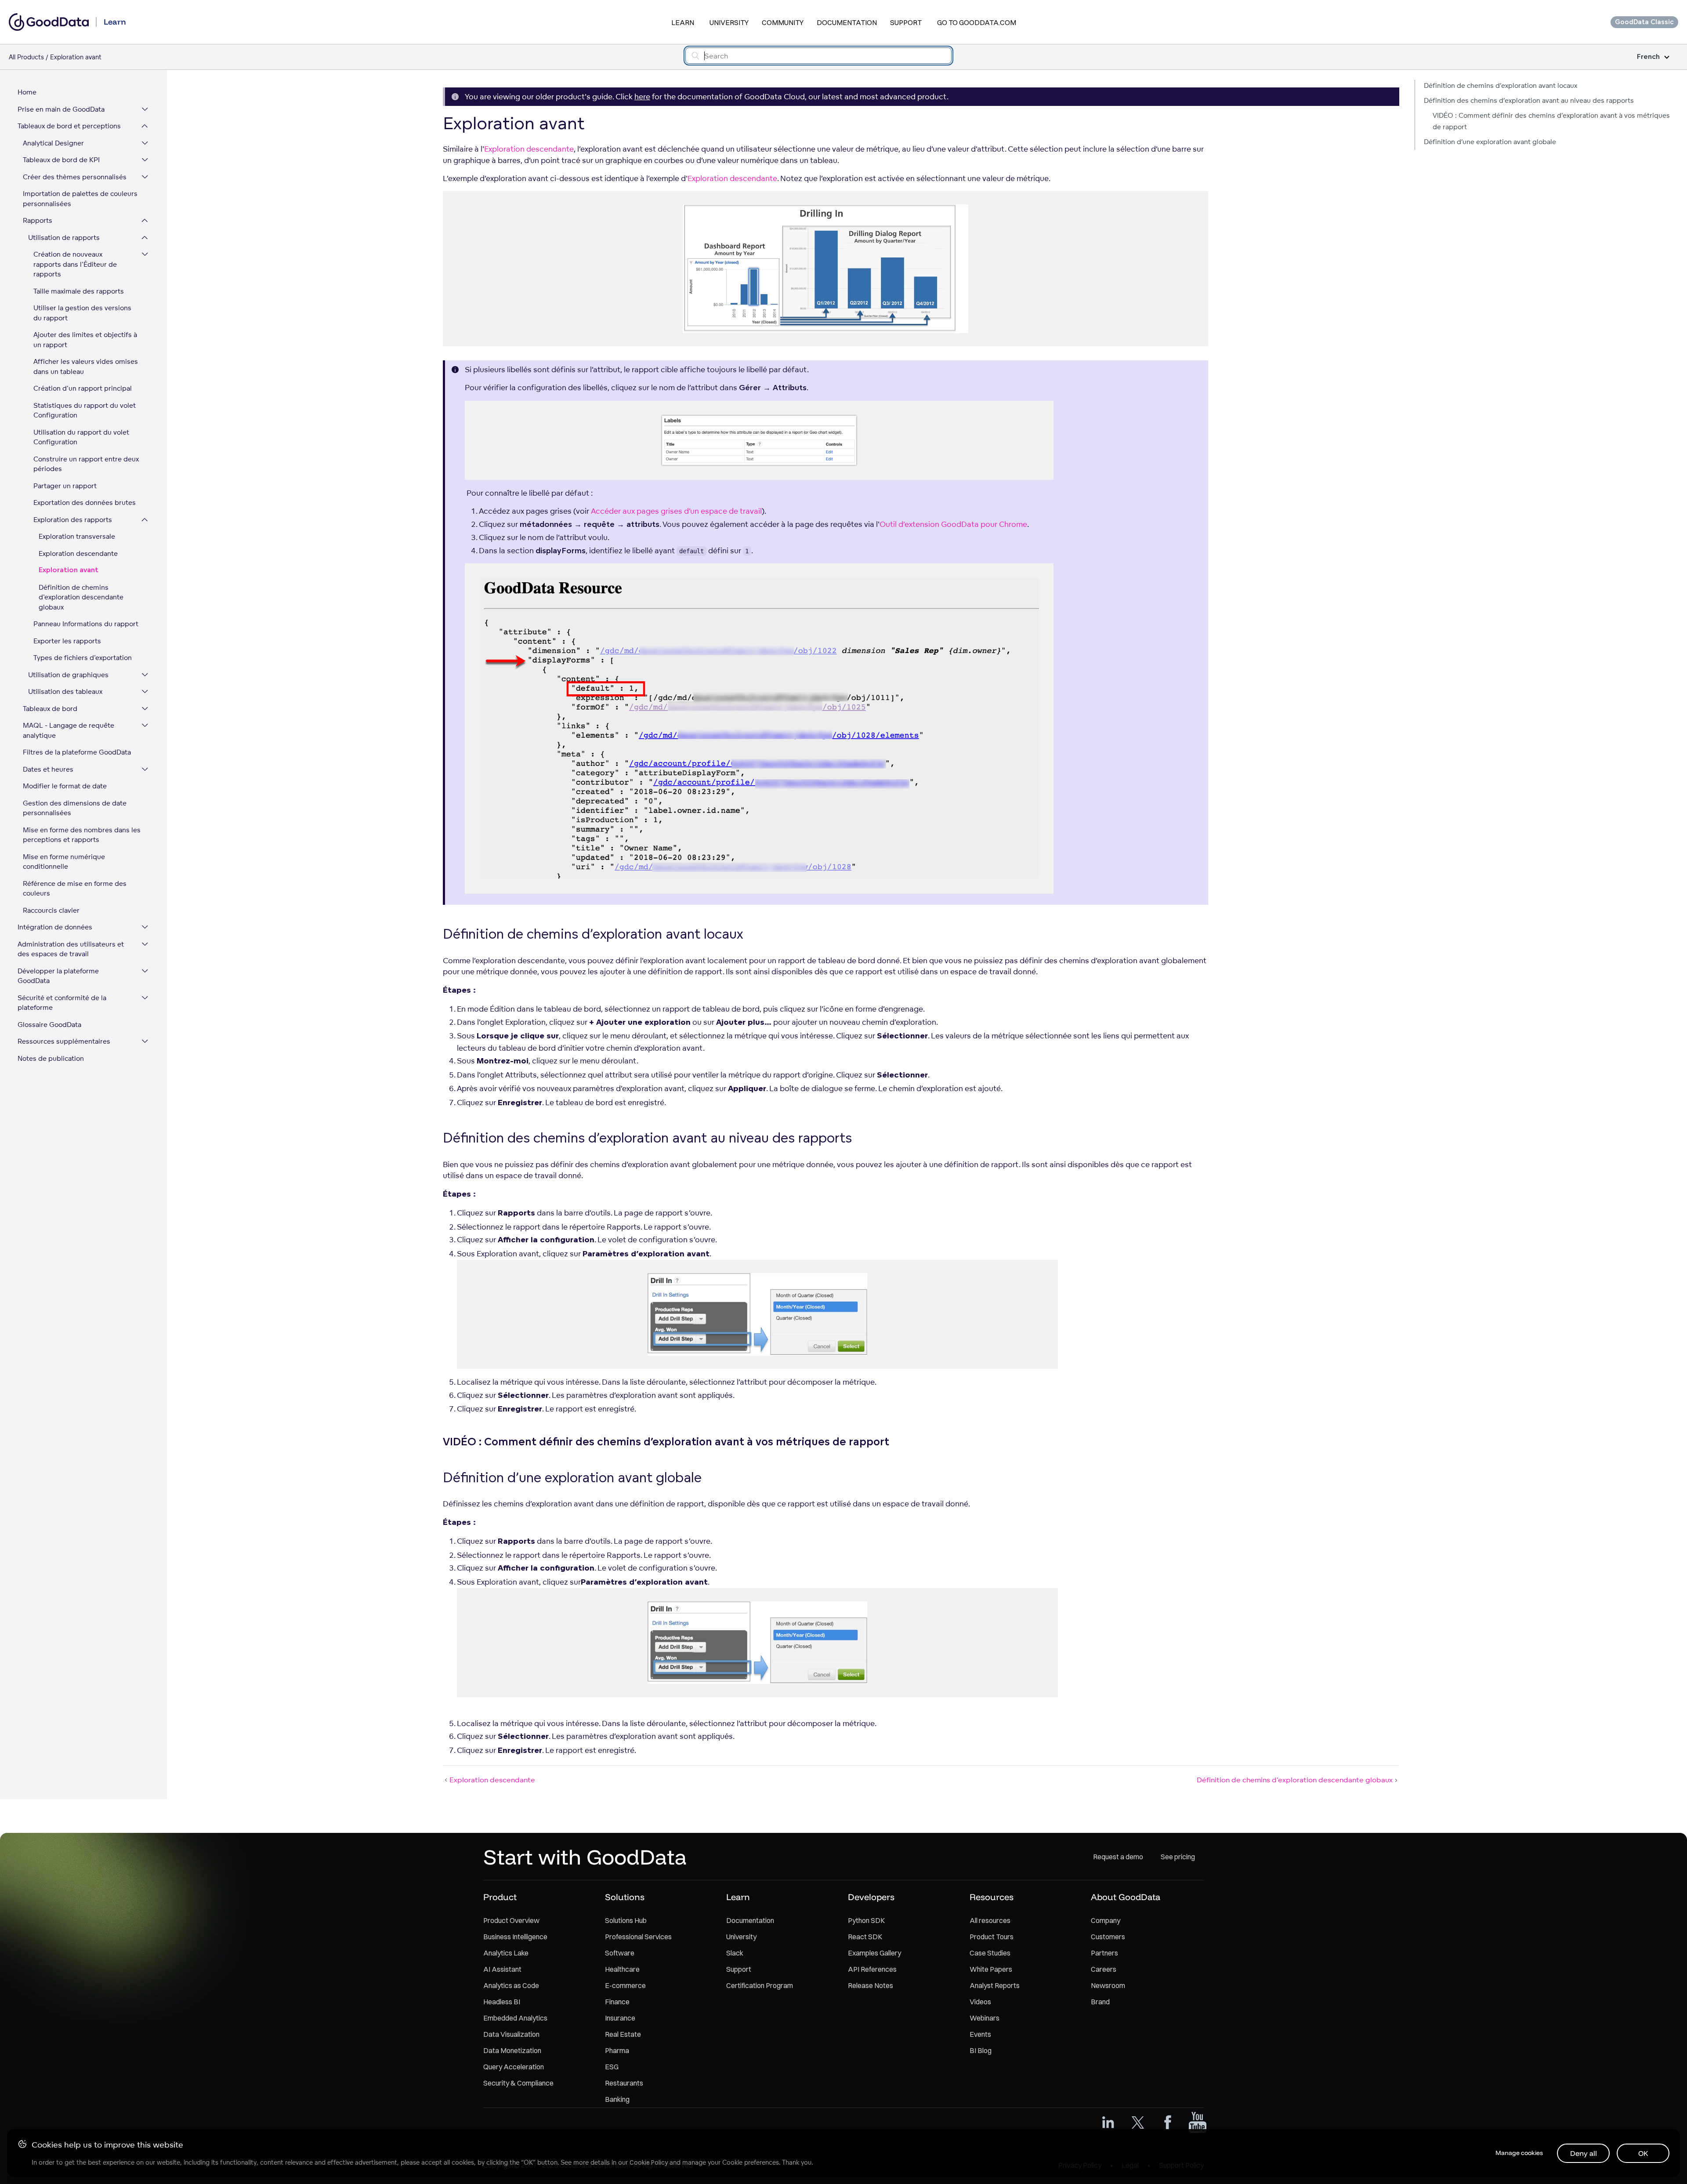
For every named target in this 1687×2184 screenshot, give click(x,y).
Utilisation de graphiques (68, 675)
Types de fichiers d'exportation (83, 658)
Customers (1108, 1937)
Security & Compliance (518, 2083)
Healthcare (622, 1969)
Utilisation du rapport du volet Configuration (81, 437)
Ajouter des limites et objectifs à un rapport (85, 340)
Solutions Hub (626, 1920)
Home (27, 92)
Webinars (985, 2018)
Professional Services (638, 1937)
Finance (617, 2002)
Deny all (1584, 2153)
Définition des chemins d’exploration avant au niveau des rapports (1529, 100)
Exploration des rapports (73, 520)
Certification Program (760, 1985)
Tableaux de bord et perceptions (69, 126)
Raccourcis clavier (51, 910)
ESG (612, 2067)
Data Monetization (512, 2050)
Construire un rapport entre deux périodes (86, 464)
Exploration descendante (78, 553)
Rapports (38, 220)
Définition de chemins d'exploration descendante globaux (81, 597)
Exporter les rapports (67, 641)
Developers (871, 1897)
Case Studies (990, 1953)
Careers (1104, 1969)
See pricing (1178, 1857)
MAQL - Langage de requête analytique (69, 730)
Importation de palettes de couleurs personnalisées (80, 199)
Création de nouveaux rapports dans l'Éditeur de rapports (75, 264)
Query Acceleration (514, 2067)
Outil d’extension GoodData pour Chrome (953, 524)
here (642, 96)
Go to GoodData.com (977, 22)
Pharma (617, 2050)
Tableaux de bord (50, 709)
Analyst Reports (995, 1985)
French (1648, 57)
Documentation (847, 22)
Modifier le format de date (65, 786)
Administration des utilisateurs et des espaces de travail (71, 949)
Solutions (625, 1897)
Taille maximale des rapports (79, 291)
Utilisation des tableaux (65, 691)
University (729, 22)
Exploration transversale (77, 536)
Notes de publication (51, 1058)
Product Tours (992, 1937)
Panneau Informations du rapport (86, 624)
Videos (980, 2002)
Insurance (620, 2018)
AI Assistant (502, 1969)
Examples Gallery (874, 1953)
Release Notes (871, 1985)
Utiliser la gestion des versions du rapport (82, 313)
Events (980, 2034)
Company (1106, 1920)
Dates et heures (48, 769)
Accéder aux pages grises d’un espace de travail (676, 511)
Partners (1104, 1953)
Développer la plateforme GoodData (58, 976)
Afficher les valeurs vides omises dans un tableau (86, 366)
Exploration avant (69, 570)
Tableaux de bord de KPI (61, 160)
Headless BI (502, 2002)
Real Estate (623, 2034)
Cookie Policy (649, 2162)
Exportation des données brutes (85, 502)
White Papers (991, 1969)
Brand (1100, 2002)
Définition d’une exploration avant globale (1490, 142)
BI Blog (981, 2050)
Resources (992, 1897)
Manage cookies (1519, 2153)
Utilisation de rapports (64, 238)
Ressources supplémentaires (64, 1041)
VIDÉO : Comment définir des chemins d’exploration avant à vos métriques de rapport (1551, 121)
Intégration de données (55, 927)
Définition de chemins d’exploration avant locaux (1501, 85)
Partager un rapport (65, 486)
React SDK (865, 1937)
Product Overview (511, 1920)
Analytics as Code (511, 1985)
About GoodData (1126, 1897)
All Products (26, 57)
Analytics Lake (506, 1953)
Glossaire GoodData (49, 1025)
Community (783, 22)
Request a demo (1118, 1857)
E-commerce (625, 1985)
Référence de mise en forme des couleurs (75, 889)
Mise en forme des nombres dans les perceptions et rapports (82, 835)
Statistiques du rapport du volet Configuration (85, 410)
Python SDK (866, 1920)
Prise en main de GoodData (61, 109)
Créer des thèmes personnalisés (75, 177)
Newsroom (1108, 1985)
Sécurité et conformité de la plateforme (62, 1003)
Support (906, 22)
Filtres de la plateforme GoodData (77, 752)
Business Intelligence (515, 1937)
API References (872, 1969)
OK (1643, 2153)
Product (500, 1897)
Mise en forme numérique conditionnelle (64, 862)
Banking (617, 2099)
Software (620, 1953)
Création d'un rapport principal (83, 388)
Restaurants (624, 2083)
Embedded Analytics (515, 2018)
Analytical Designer (53, 143)
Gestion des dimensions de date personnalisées (75, 808)
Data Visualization (511, 2034)
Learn (683, 22)
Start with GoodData (585, 1857)
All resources (990, 1920)
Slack (735, 1953)
